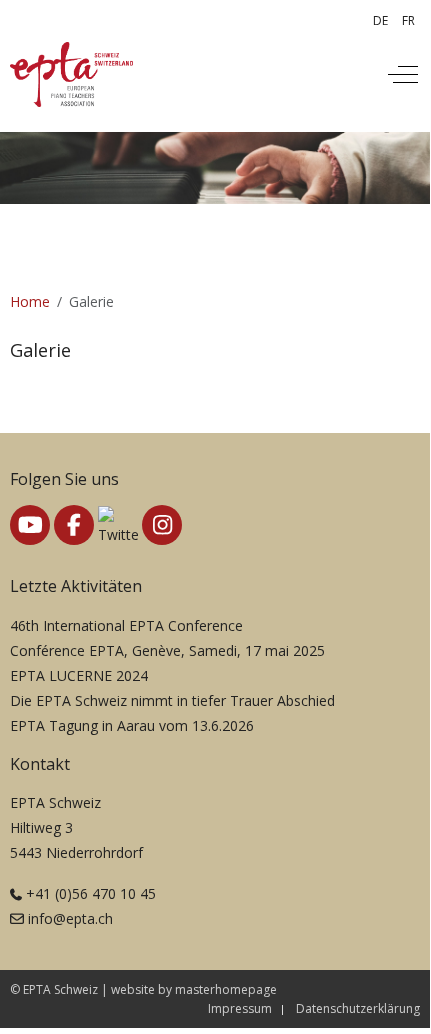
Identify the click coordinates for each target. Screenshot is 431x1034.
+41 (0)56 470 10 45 (91, 893)
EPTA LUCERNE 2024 (79, 675)
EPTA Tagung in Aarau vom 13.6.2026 (132, 725)
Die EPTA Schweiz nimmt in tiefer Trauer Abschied (172, 700)
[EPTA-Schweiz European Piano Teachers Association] (71, 74)
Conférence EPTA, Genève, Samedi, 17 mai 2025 (167, 650)
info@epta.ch (70, 918)
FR (408, 20)
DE (380, 20)
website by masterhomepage (194, 989)
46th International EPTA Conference (126, 625)
